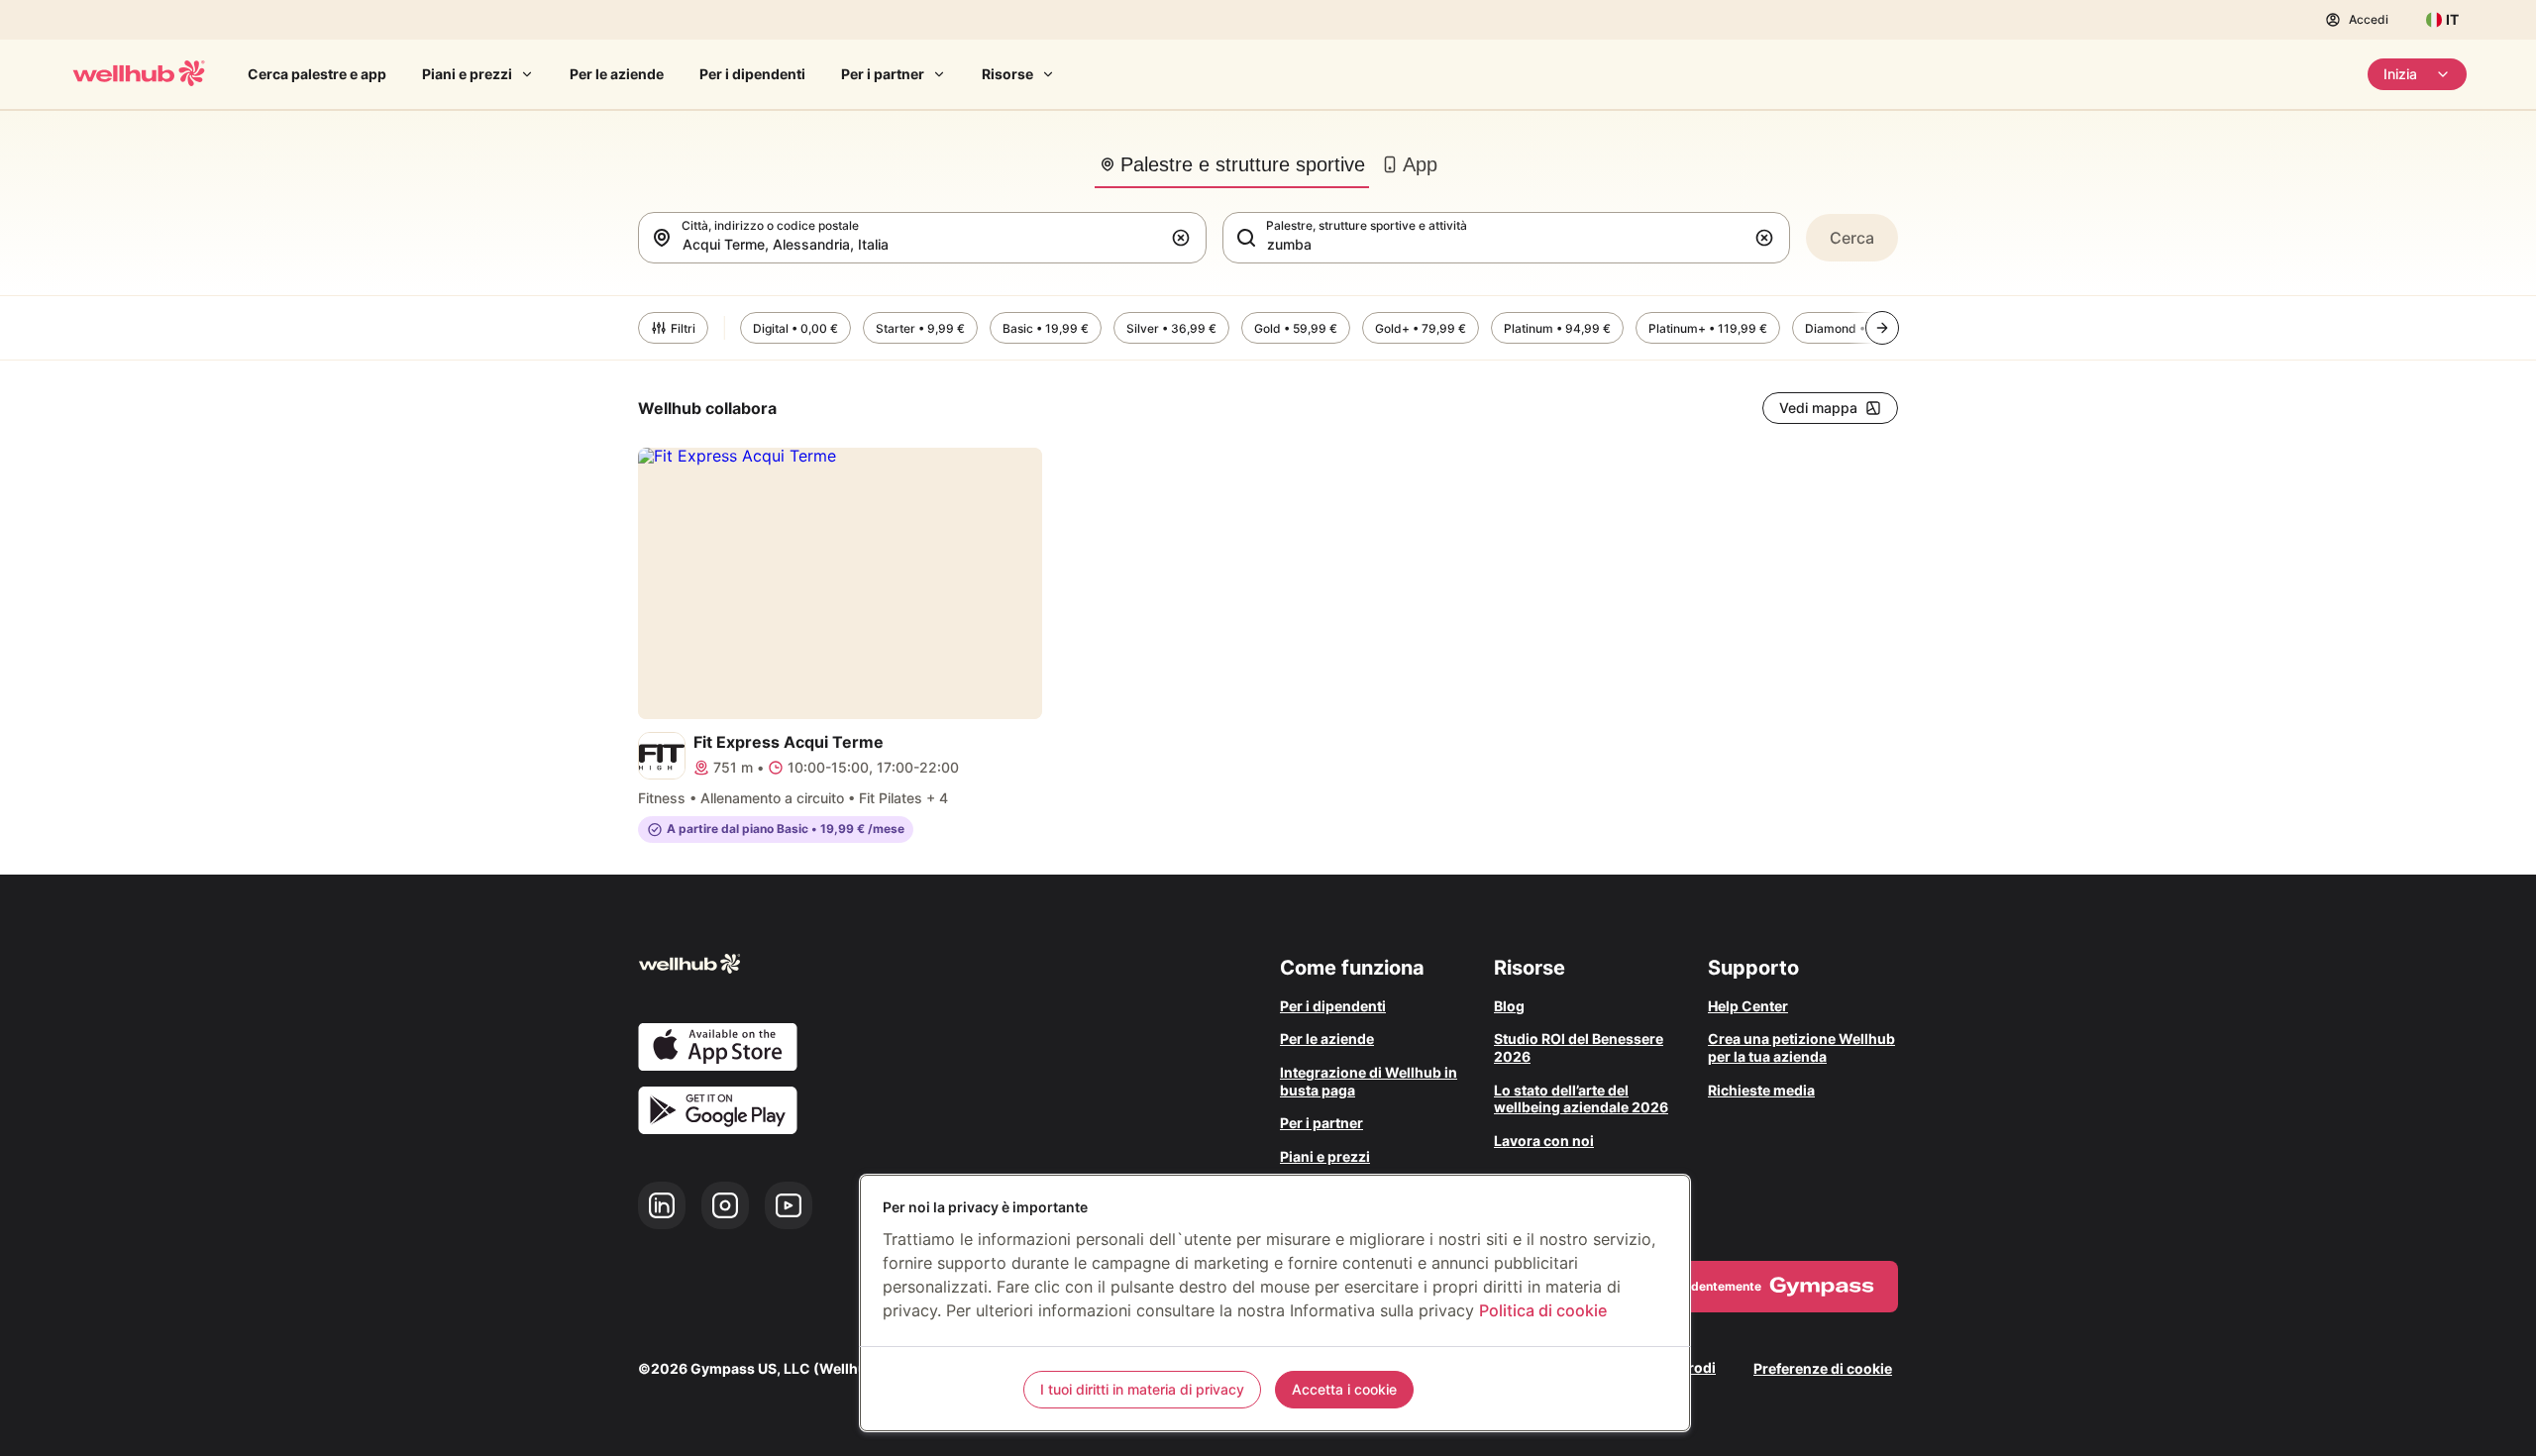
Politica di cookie (1543, 1310)
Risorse (1007, 74)
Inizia (2400, 74)
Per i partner (883, 74)
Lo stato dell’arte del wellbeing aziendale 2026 (1581, 1099)
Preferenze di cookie (1823, 1368)
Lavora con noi (1544, 1141)
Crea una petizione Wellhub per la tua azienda (1801, 1047)
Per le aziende (617, 74)
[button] (1185, 238)
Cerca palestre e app (317, 74)
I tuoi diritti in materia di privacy (1142, 1389)
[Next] (1882, 328)
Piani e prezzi (467, 74)
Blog (1509, 1006)
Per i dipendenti (752, 74)
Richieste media (1761, 1090)
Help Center (1748, 1006)
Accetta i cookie (1344, 1389)
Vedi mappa (1818, 408)
